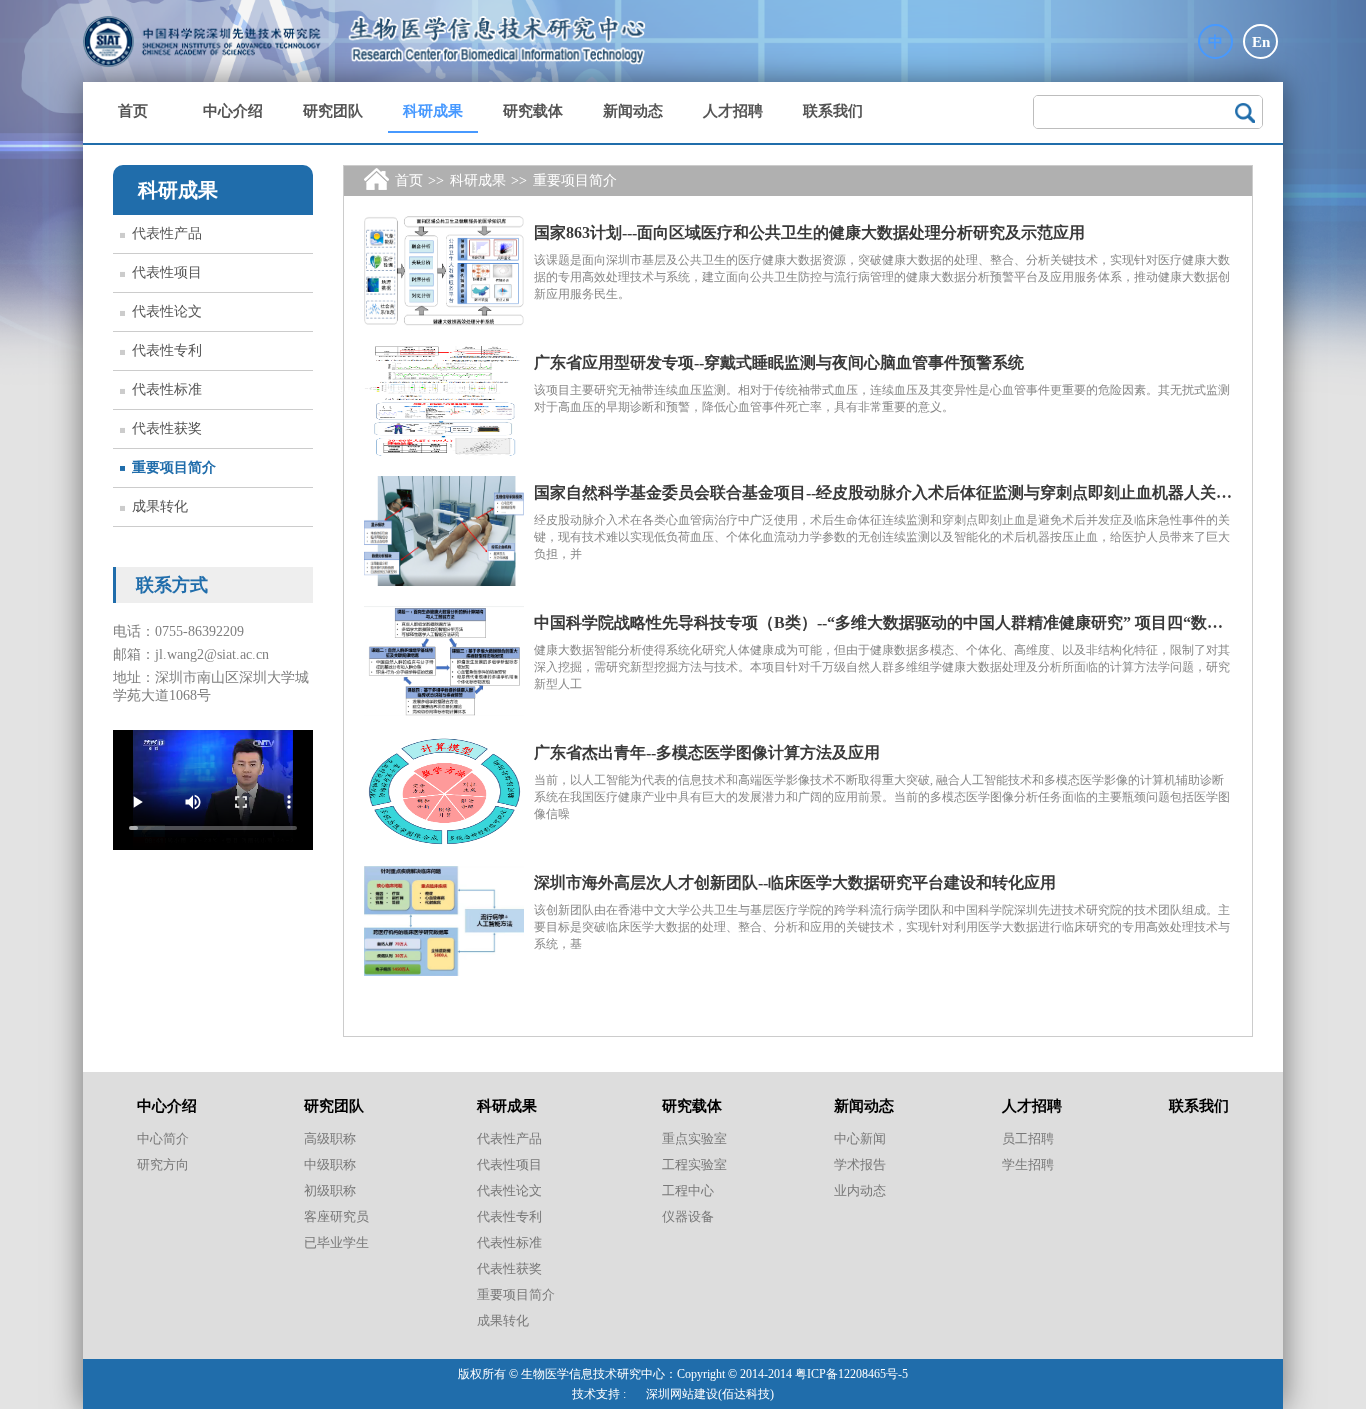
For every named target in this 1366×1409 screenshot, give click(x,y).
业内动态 (860, 1190)
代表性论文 (167, 311)
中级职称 (330, 1164)
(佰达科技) (746, 1394)
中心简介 (163, 1138)
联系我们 (833, 111)
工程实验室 (694, 1164)
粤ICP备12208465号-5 (851, 1374)
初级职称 (330, 1190)
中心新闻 (860, 1138)
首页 (133, 111)
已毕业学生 (336, 1242)
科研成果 (433, 111)
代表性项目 (167, 272)
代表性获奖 (167, 428)
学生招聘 (1028, 1164)
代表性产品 (167, 233)
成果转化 (160, 506)
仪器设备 (688, 1216)
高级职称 (330, 1138)
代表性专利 (167, 350)
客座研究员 (336, 1216)
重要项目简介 (174, 467)
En (1261, 42)
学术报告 (860, 1164)
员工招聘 (1028, 1138)
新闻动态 (633, 111)
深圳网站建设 (682, 1394)
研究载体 (533, 111)
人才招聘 (733, 111)
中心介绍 (233, 111)
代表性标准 (167, 389)
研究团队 (333, 111)
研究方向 (163, 1164)
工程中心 (688, 1190)
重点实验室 (694, 1138)
